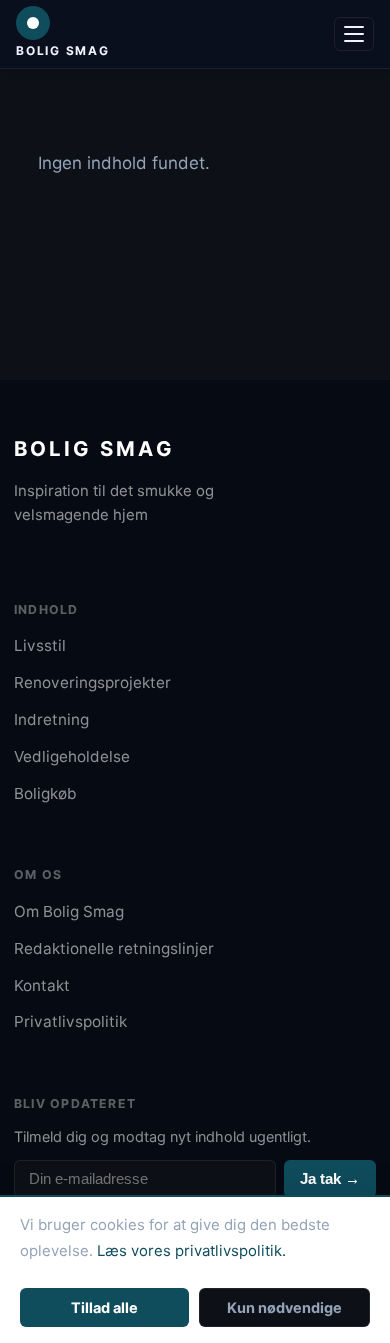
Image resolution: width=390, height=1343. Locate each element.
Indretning (51, 719)
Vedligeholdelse (72, 756)
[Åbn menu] (354, 34)
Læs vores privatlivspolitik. (191, 1251)
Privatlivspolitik (70, 1021)
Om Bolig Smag (69, 911)
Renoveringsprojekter (92, 682)
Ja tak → (330, 1178)
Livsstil (40, 645)
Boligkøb (45, 793)
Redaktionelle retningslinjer (114, 948)
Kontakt (42, 985)
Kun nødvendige (284, 1307)
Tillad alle (104, 1307)
